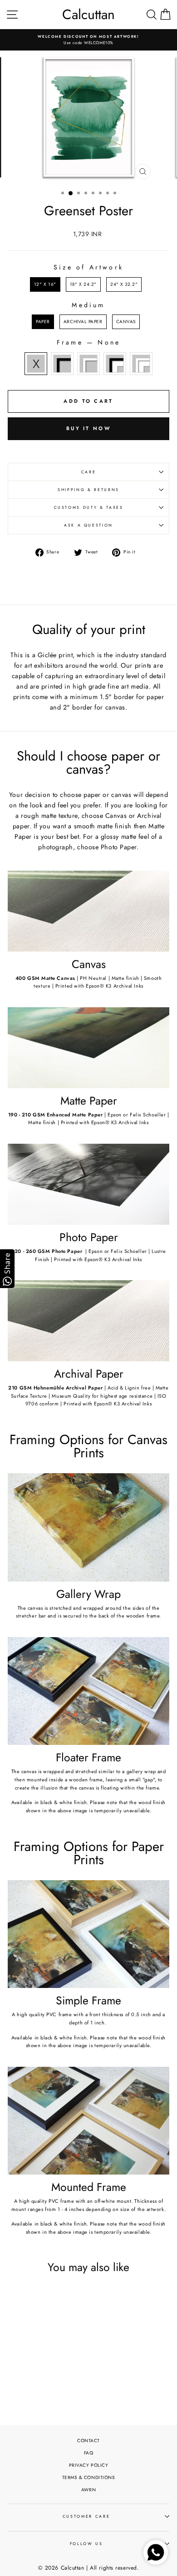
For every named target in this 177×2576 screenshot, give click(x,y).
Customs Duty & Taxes (89, 507)
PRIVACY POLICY (89, 2465)
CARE (89, 472)
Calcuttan (88, 15)
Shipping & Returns (88, 490)
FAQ (89, 2453)
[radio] (45, 284)
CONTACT (88, 2441)
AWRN (88, 2490)
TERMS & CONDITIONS (89, 2477)
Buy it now (88, 428)
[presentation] (64, 2361)
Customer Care (86, 2516)
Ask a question (88, 525)
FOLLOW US (86, 2544)
